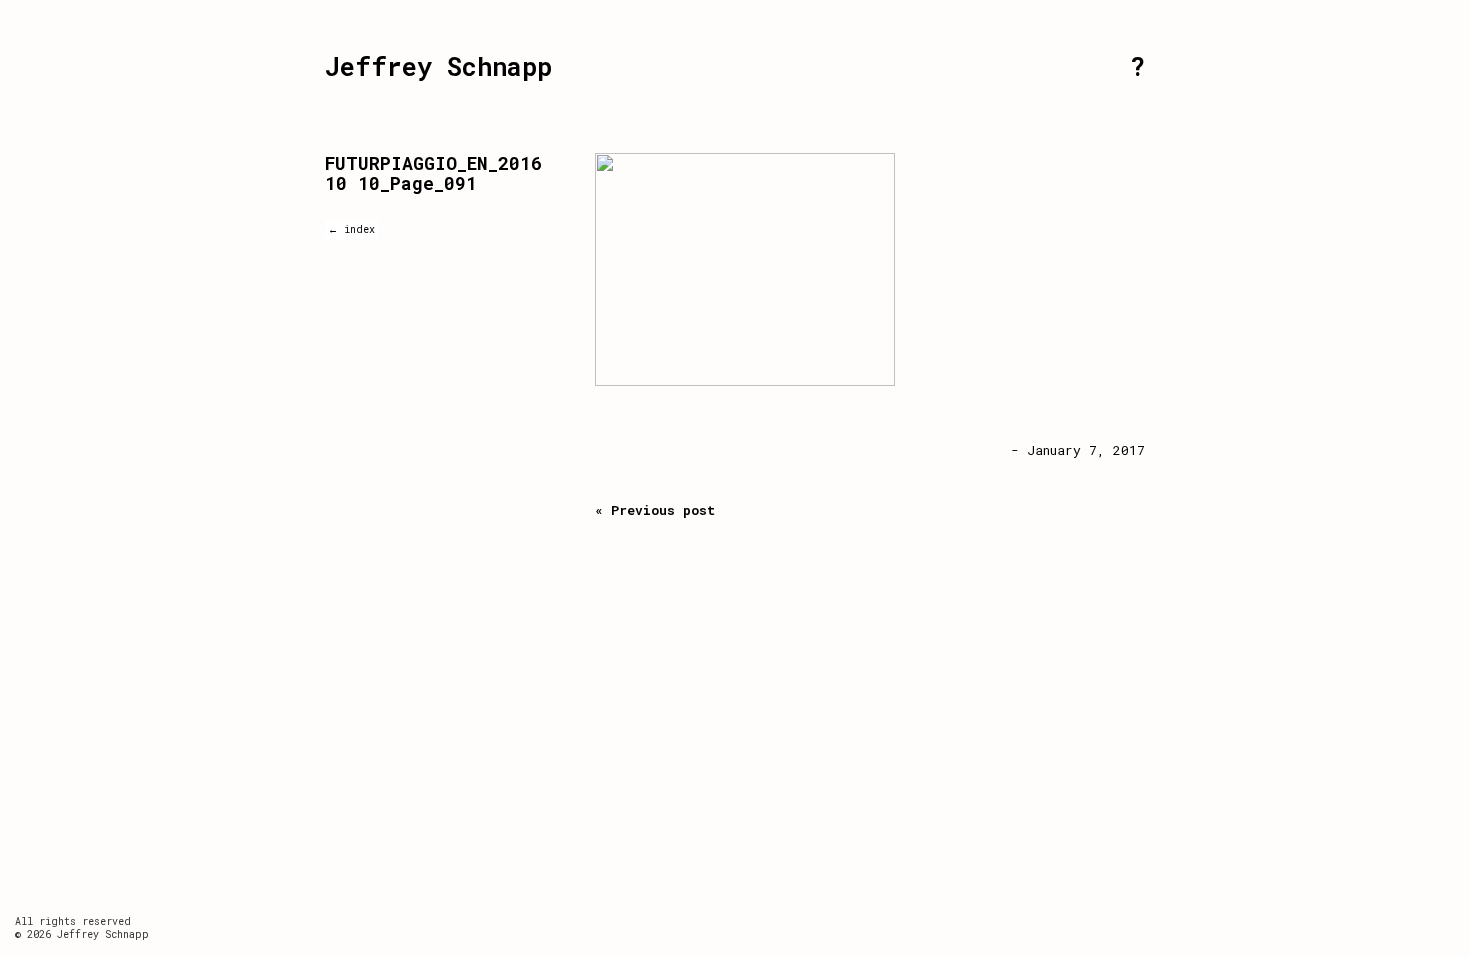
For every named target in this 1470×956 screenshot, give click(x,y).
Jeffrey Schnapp (438, 66)
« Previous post (655, 510)
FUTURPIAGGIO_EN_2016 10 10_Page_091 (433, 173)
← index (351, 229)
